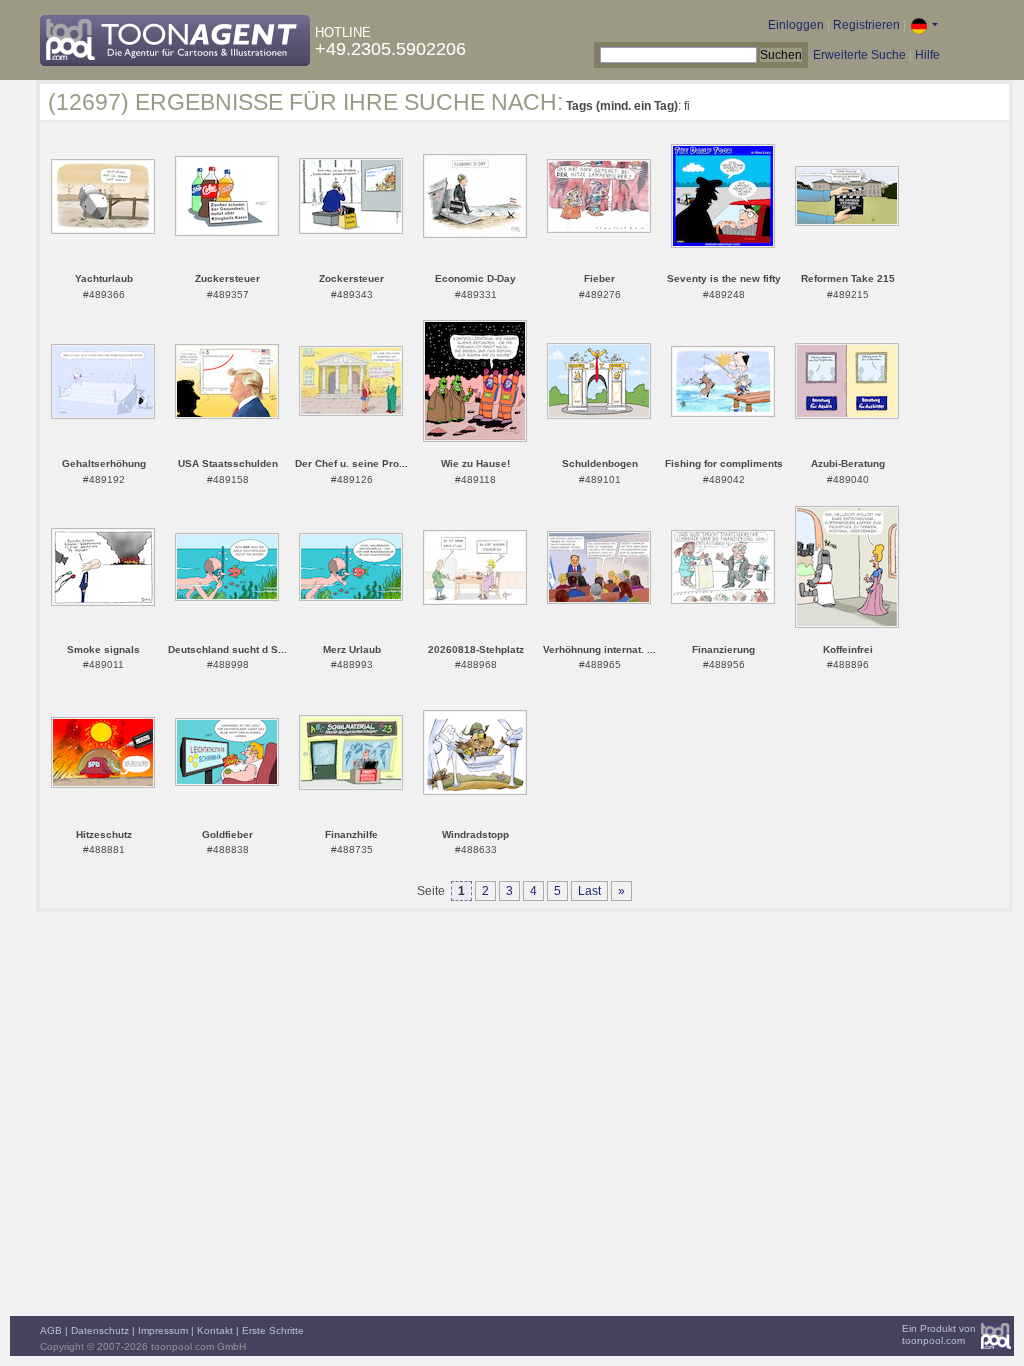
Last (589, 891)
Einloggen (796, 25)
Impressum (163, 1330)
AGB (51, 1330)
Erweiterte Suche (859, 55)
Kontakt (215, 1330)
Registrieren (866, 25)
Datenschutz (100, 1330)
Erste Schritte (273, 1330)
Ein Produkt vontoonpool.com (939, 1334)
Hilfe (927, 55)
